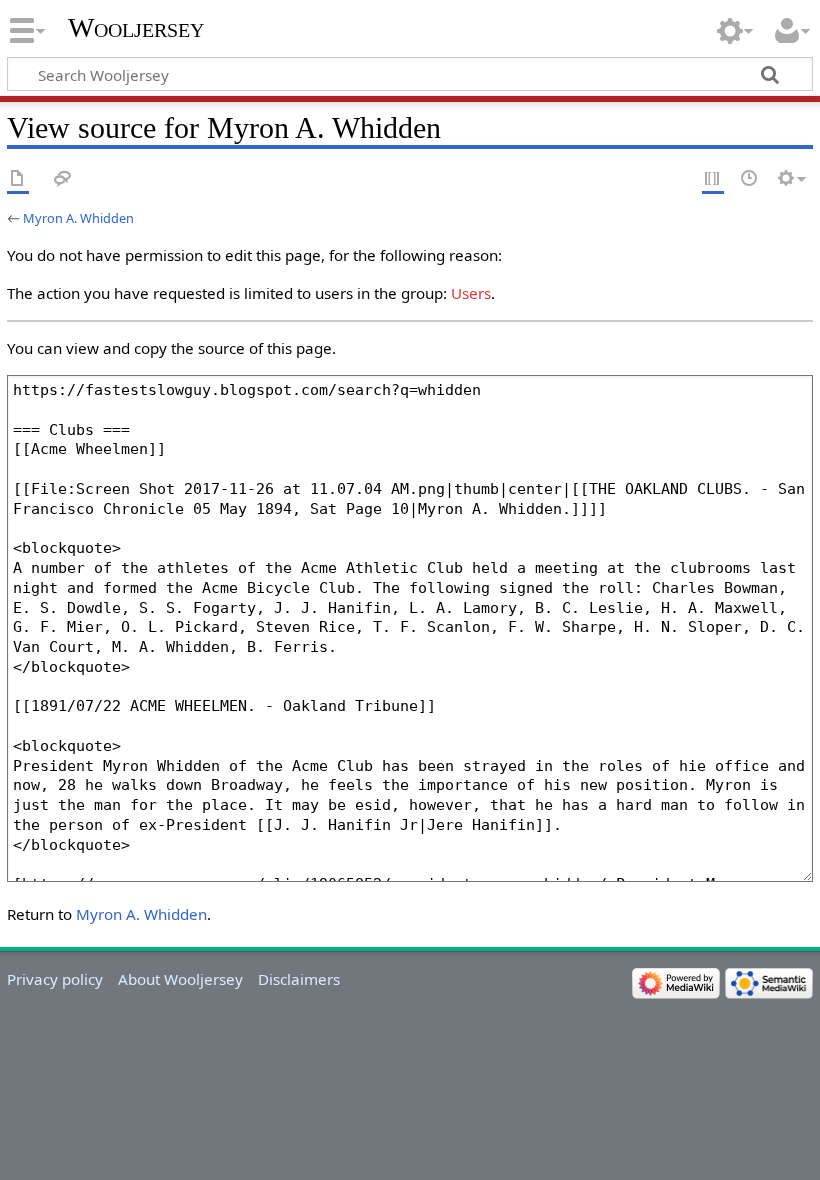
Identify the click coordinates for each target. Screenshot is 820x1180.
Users (471, 293)
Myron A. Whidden (78, 218)
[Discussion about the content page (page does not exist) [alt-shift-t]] (63, 179)
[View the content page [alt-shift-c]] (18, 179)
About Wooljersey (180, 979)
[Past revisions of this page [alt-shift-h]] (750, 179)
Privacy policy (55, 979)
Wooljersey (136, 27)
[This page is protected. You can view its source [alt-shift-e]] (713, 179)
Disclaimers (299, 979)
